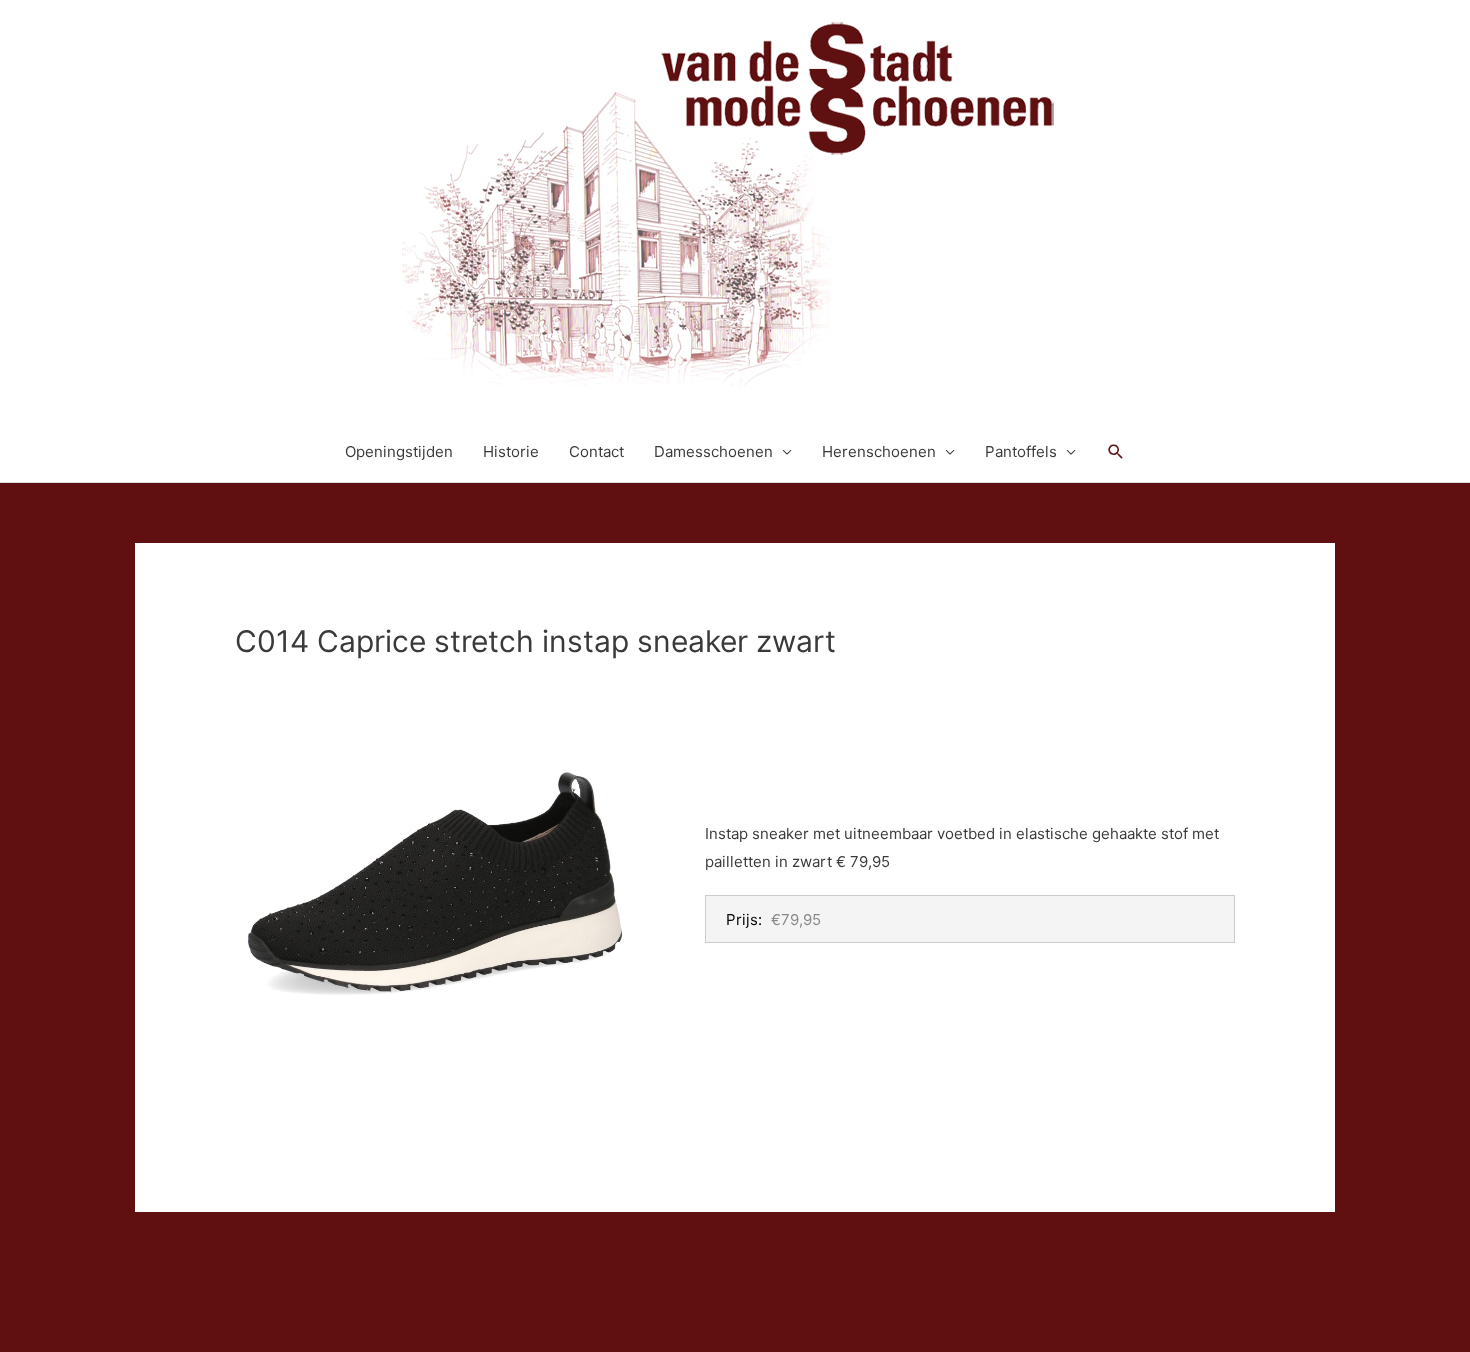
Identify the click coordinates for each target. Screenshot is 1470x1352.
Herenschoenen (879, 451)
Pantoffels (1021, 451)
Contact (596, 451)
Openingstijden (399, 451)
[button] (1116, 452)
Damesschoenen (713, 451)
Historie (511, 451)
